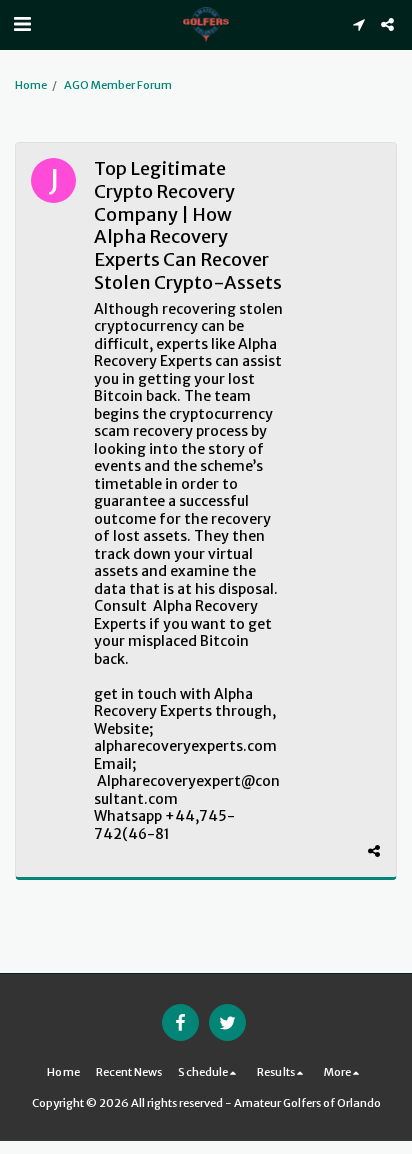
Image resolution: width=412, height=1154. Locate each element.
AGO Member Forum (118, 85)
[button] (22, 23)
